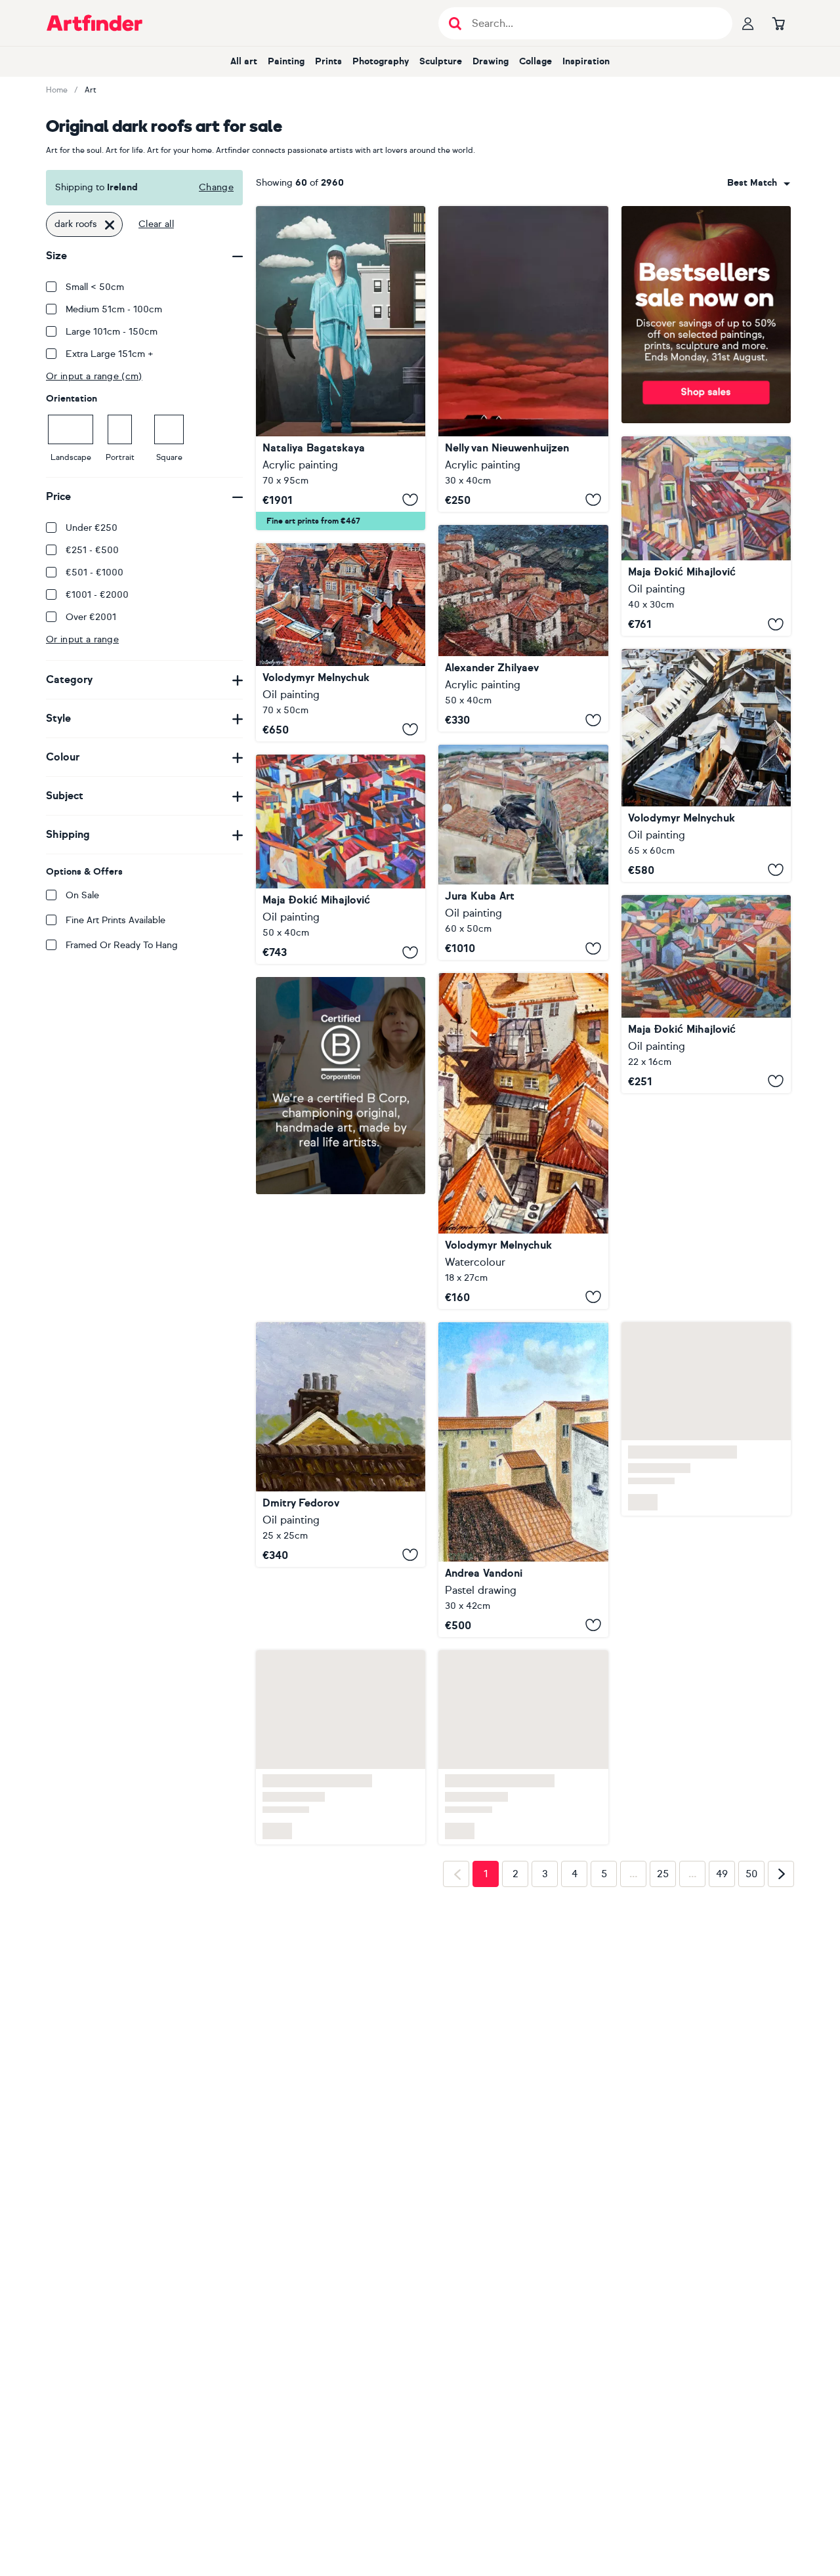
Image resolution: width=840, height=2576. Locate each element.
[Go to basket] (778, 23)
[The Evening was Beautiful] (523, 359)
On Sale (82, 895)
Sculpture (441, 61)
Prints (328, 61)
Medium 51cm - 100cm (114, 309)
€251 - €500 (92, 550)
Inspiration (586, 61)
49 (722, 1874)
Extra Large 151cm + (110, 354)
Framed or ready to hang (122, 945)
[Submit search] (455, 23)
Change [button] (216, 187)
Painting (286, 61)
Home (57, 90)
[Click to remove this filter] (110, 224)
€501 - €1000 (94, 572)
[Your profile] (748, 23)
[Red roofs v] (341, 860)
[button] (759, 183)
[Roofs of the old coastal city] (706, 536)
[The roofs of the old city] (341, 642)
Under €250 (92, 528)
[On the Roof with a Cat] (341, 368)
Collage (535, 61)
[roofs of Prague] (523, 1141)
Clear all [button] (156, 224)
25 (663, 1874)
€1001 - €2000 (97, 595)
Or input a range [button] (82, 639)
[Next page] (781, 1874)
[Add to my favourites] (410, 500)
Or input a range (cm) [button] (94, 376)
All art (244, 61)
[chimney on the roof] (341, 1444)
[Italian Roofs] (523, 1480)
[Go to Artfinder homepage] (94, 23)
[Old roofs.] (523, 629)
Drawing (491, 61)
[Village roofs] (706, 994)
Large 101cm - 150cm (112, 332)
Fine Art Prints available (115, 920)
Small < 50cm (95, 287)
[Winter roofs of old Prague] (706, 765)
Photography (381, 61)
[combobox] (759, 183)
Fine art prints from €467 (313, 521)
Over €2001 (91, 617)
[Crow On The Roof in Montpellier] (523, 852)
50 (752, 1874)
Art (91, 90)
